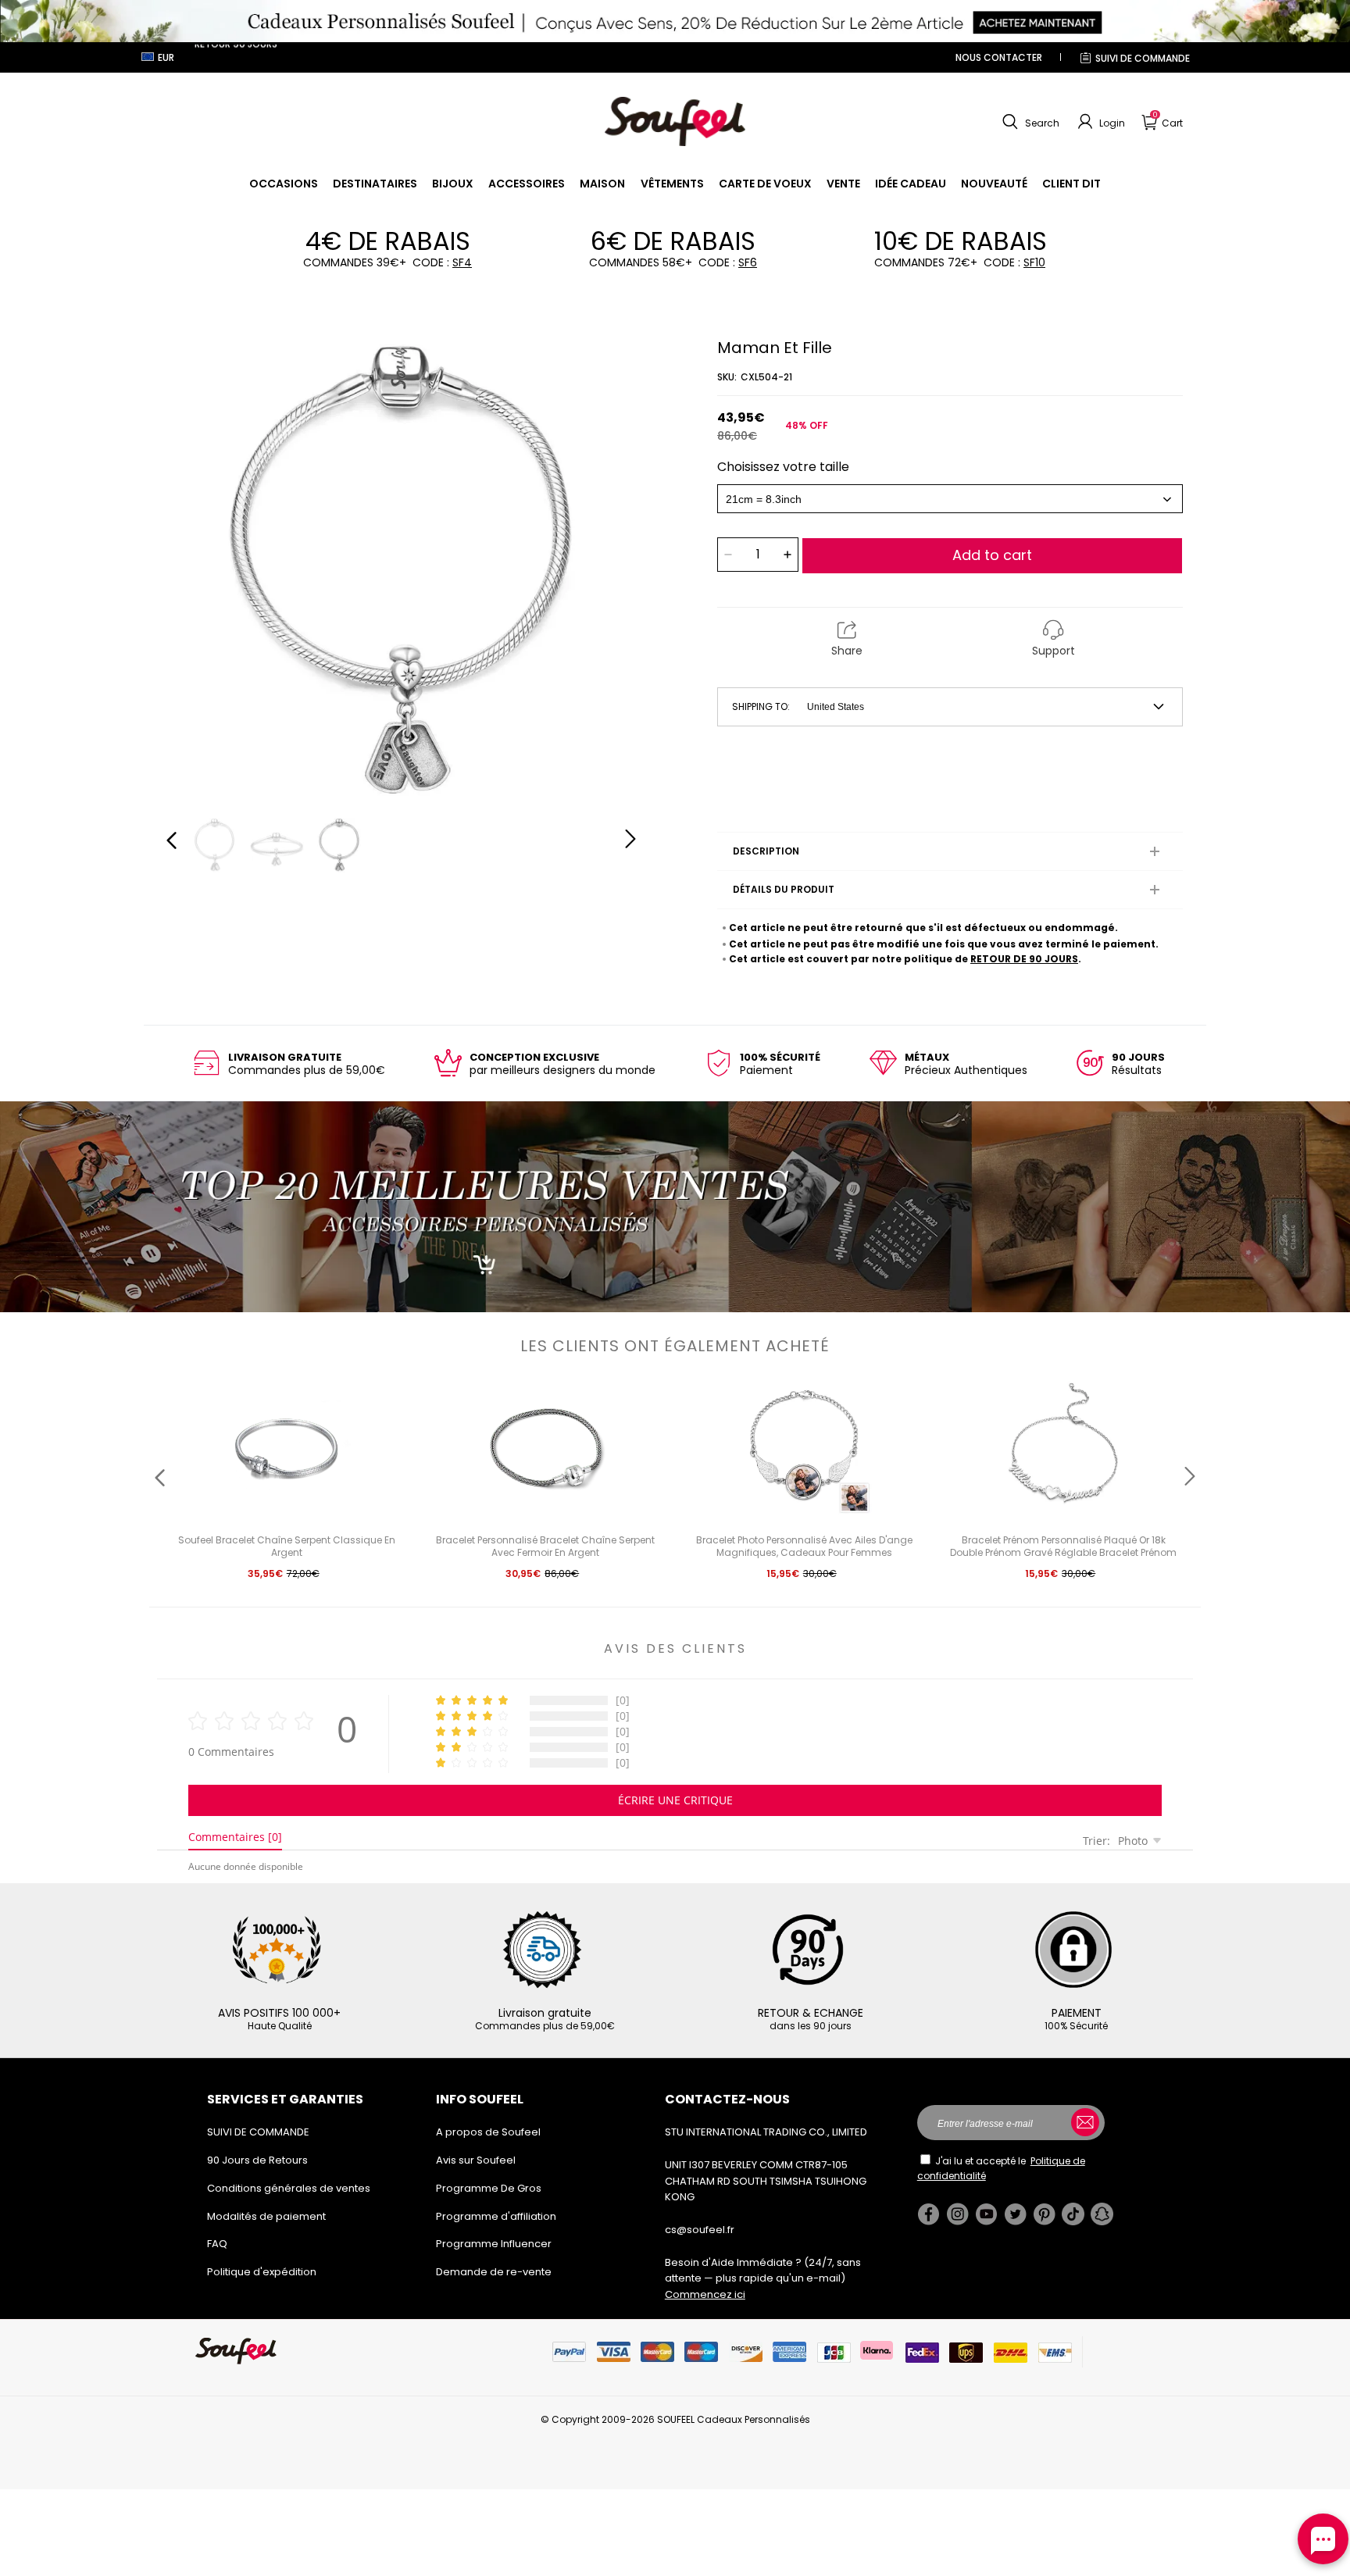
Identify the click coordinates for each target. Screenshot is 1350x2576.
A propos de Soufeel (488, 2132)
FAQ (217, 2244)
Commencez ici (705, 2294)
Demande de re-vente (494, 2272)
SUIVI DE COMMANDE (1143, 58)
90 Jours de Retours (257, 2160)
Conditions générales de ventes (289, 2188)
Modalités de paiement (266, 2216)
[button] (1029, 122)
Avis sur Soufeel (476, 2160)
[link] (284, 184)
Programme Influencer (494, 2244)
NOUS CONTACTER (999, 57)
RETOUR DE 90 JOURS (1024, 959)
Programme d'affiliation (496, 2216)
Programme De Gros (489, 2188)
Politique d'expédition (262, 2272)
